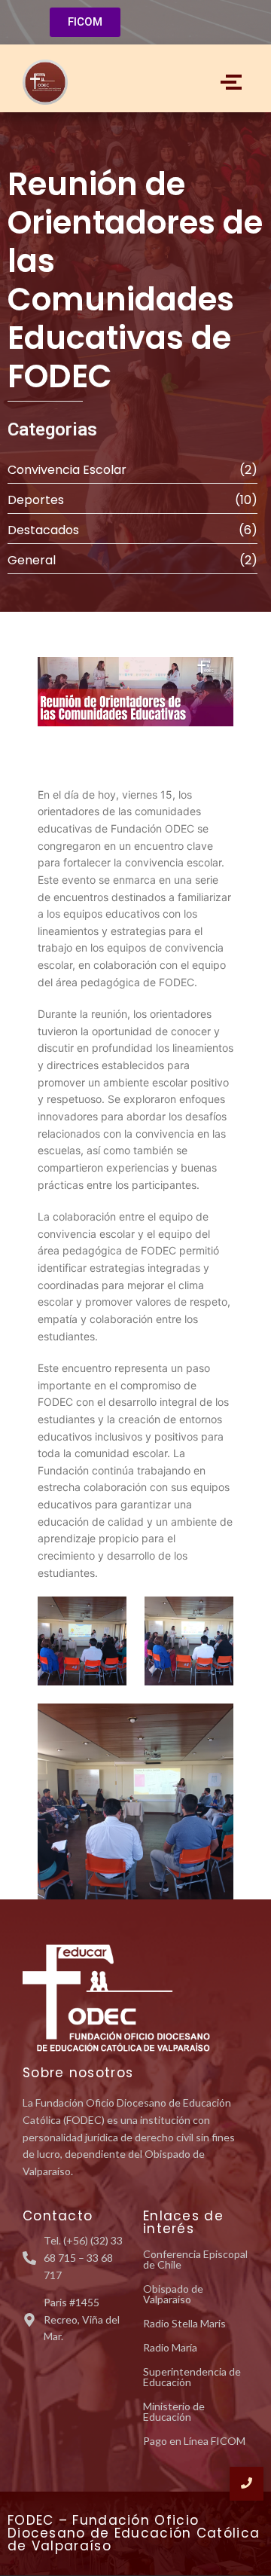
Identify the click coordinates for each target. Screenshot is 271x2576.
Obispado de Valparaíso (173, 2294)
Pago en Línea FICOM (194, 2441)
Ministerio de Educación (174, 2411)
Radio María (170, 2347)
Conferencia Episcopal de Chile (195, 2259)
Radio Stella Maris (184, 2323)
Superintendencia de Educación (192, 2377)
